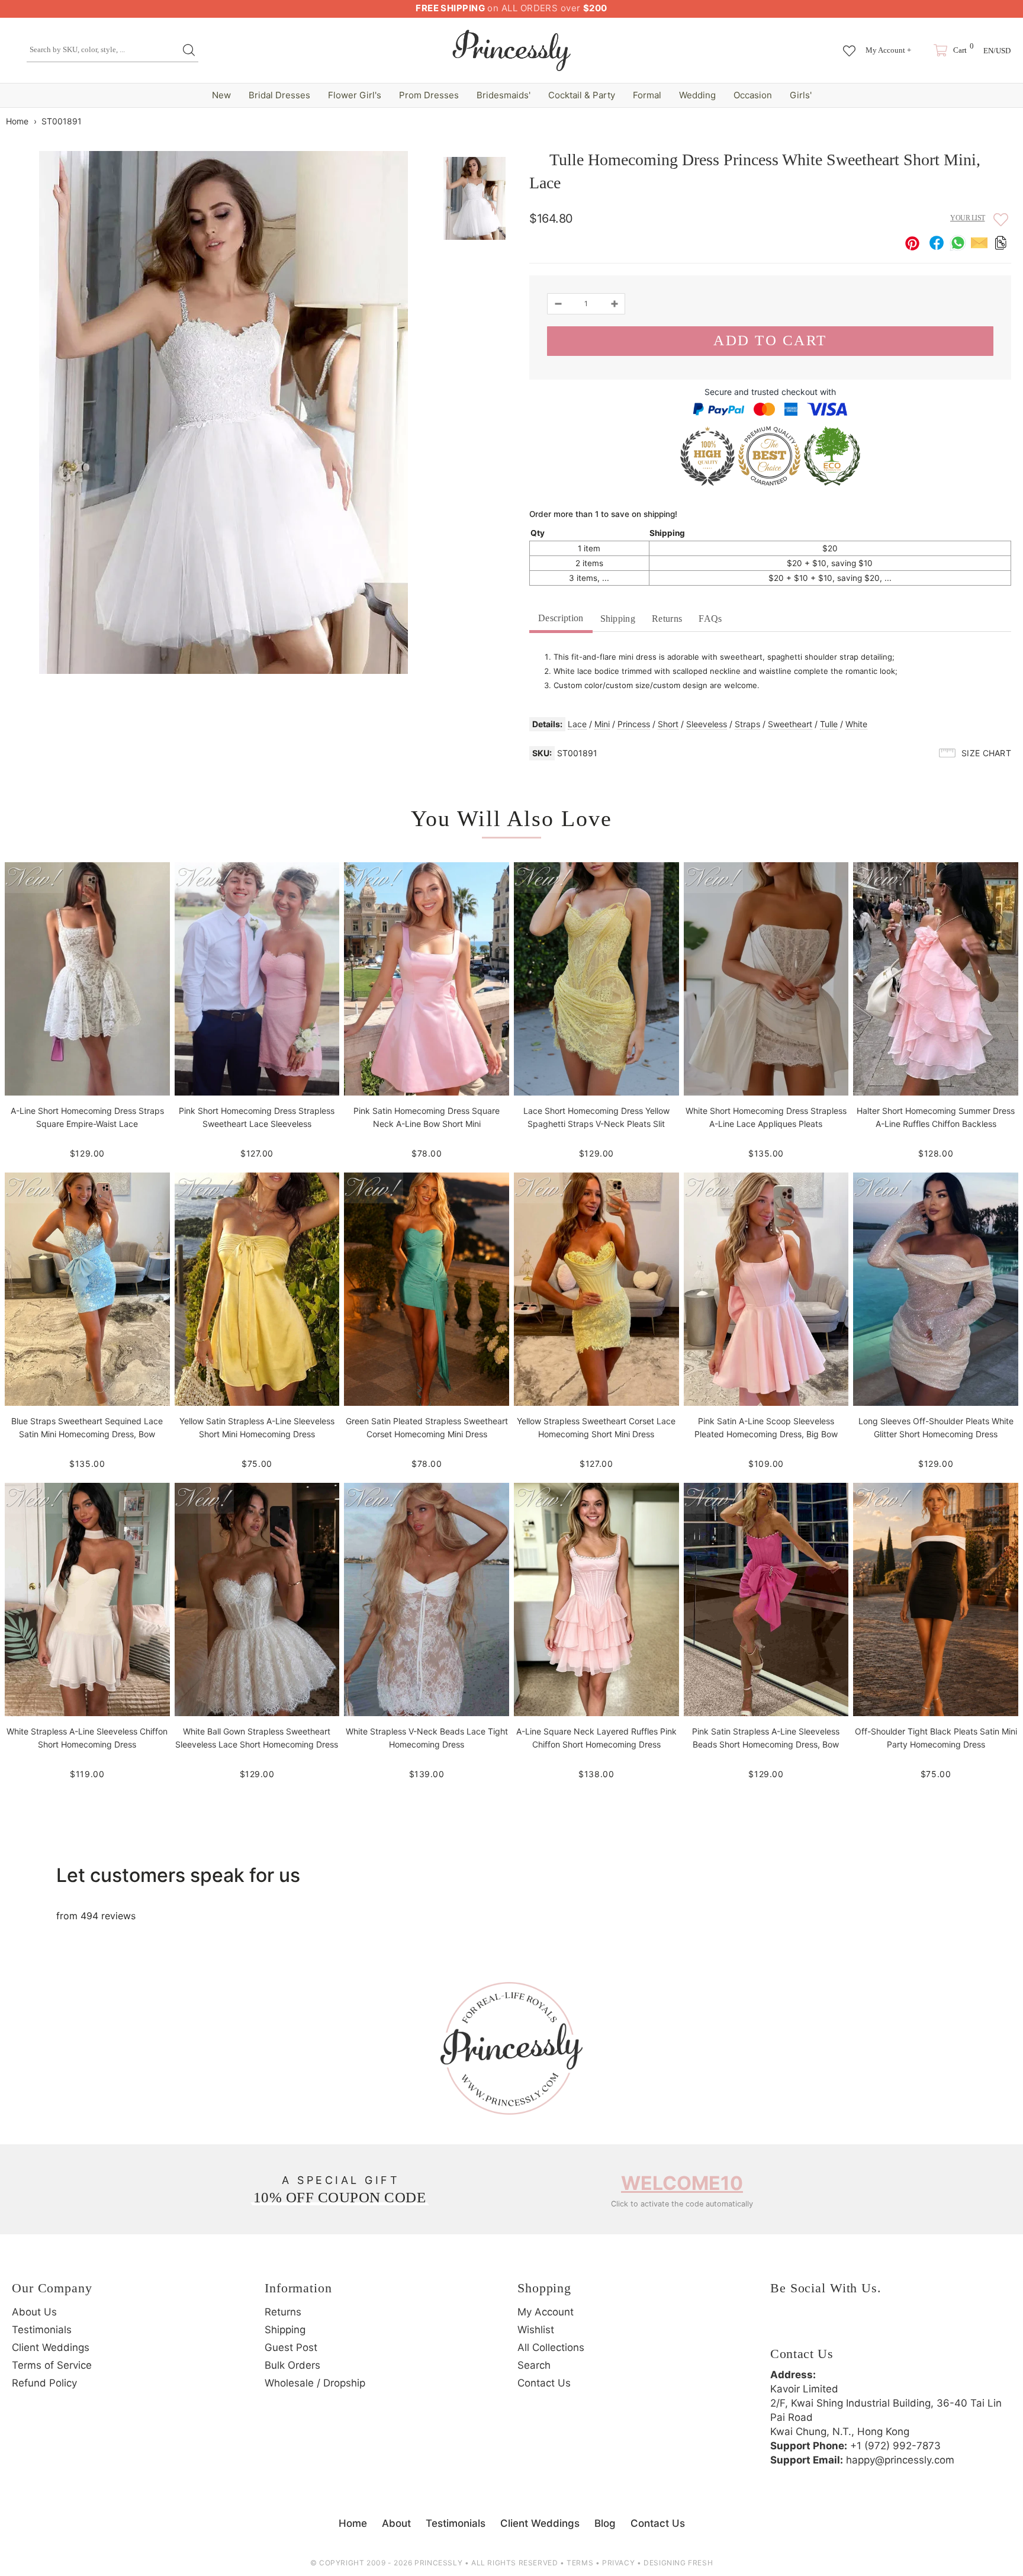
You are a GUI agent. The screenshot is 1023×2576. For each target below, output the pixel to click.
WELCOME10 (682, 2183)
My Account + (888, 50)
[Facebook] (782, 2326)
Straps (747, 724)
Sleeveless (707, 724)
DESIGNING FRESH (678, 2563)
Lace (577, 724)
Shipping (618, 619)
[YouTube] (880, 2326)
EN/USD (997, 51)
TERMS (580, 2563)
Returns (667, 619)
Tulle (829, 724)
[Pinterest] (847, 2326)
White (856, 724)
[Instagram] (815, 2326)
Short (668, 724)
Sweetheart (790, 724)
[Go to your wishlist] (849, 45)
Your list (968, 218)
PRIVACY (618, 2563)
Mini (602, 724)
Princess (634, 724)
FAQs (710, 619)
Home (17, 121)
